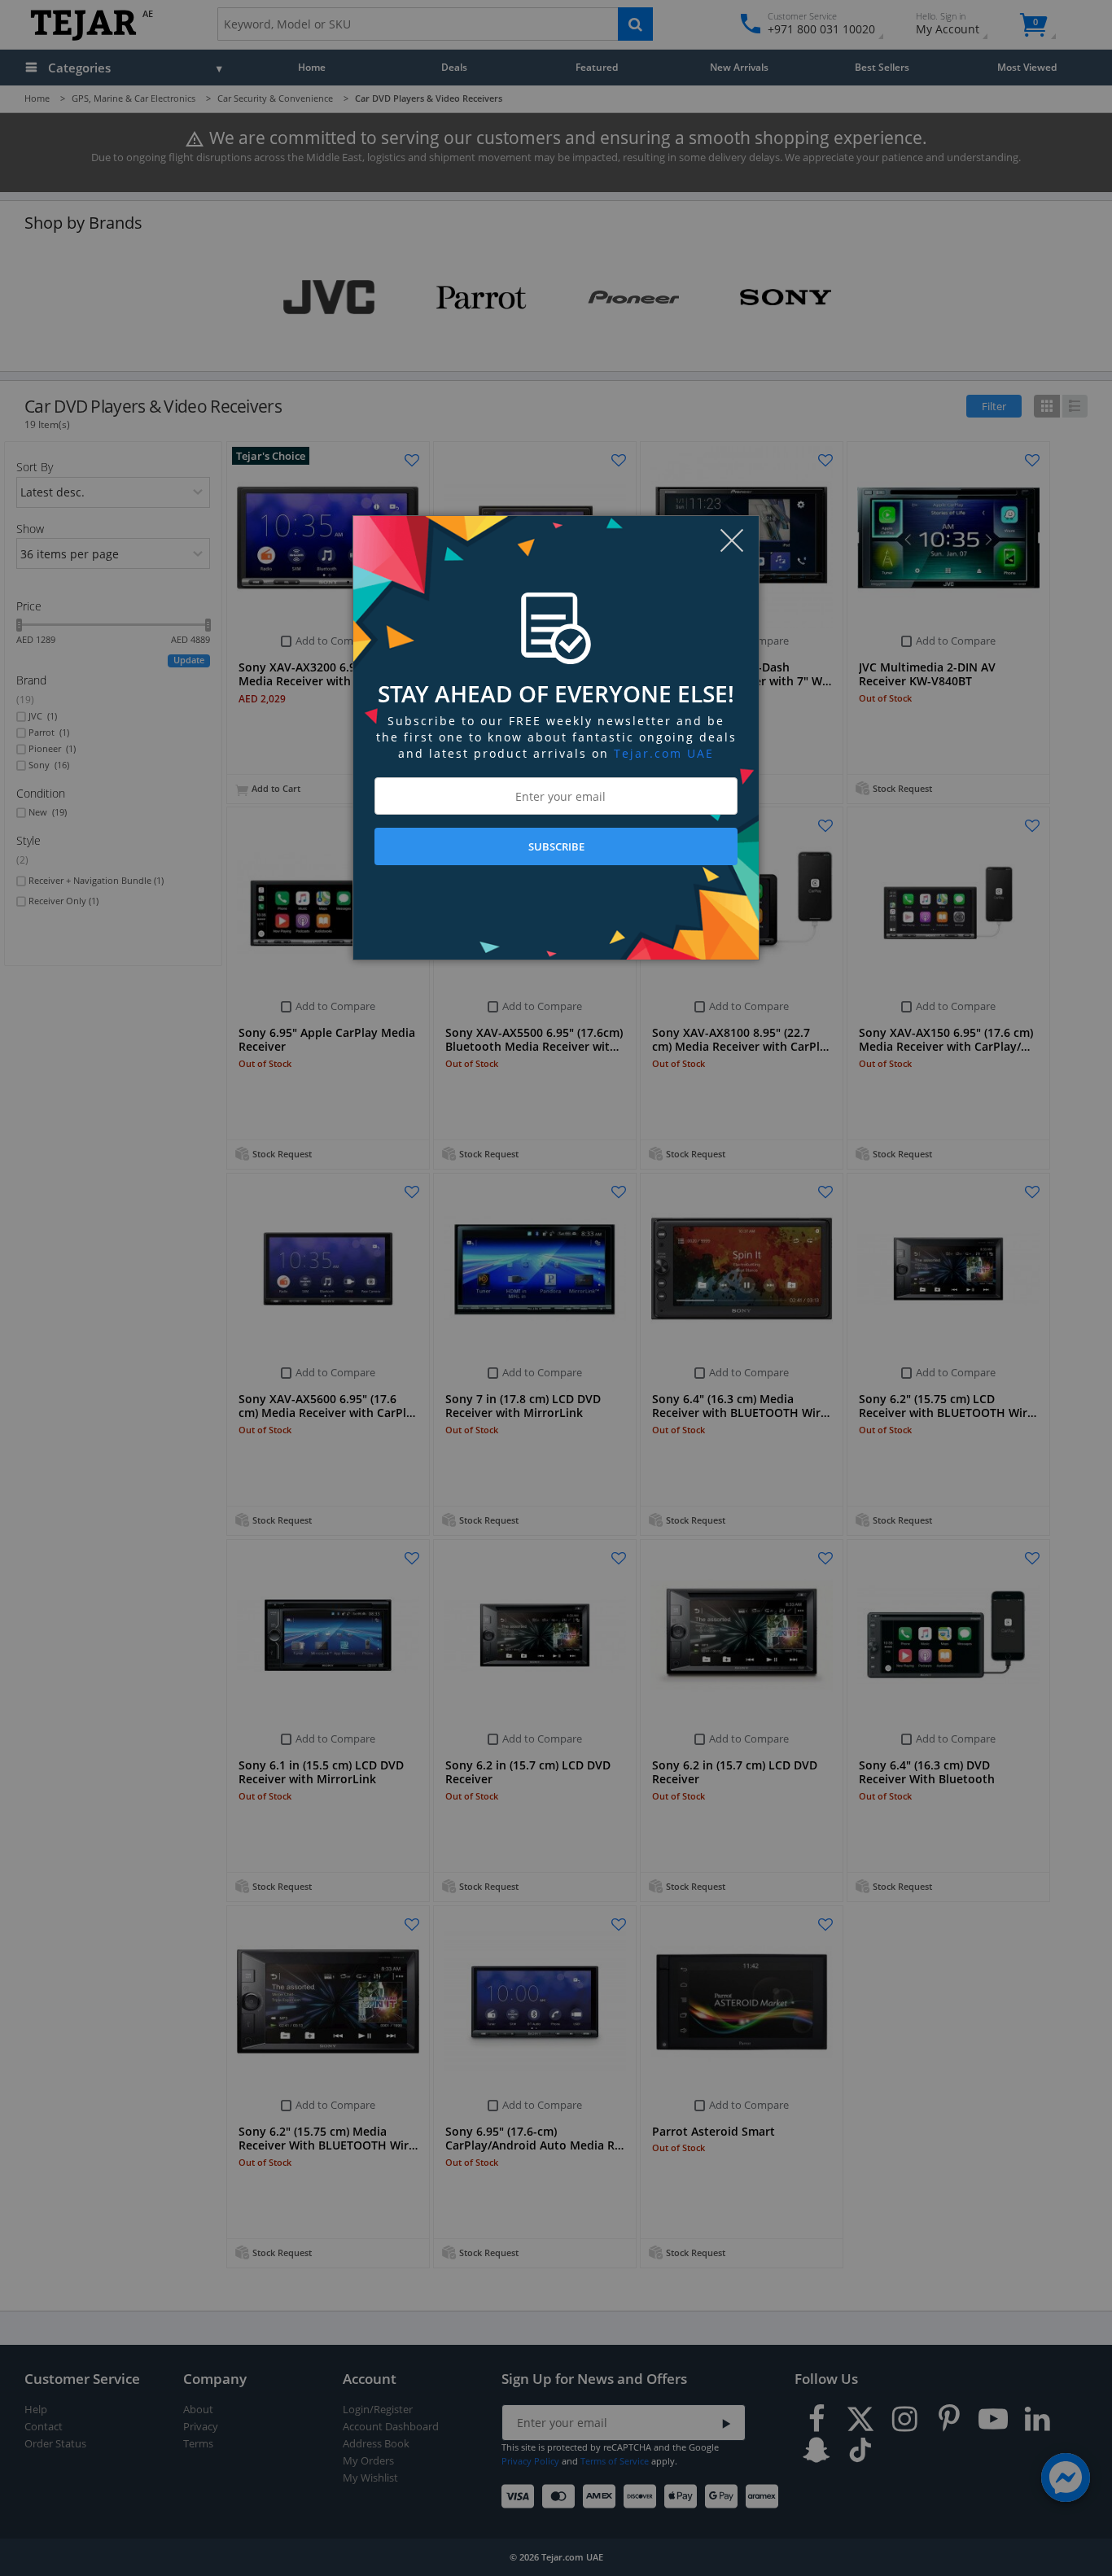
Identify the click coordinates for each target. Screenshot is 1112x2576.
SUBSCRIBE (556, 846)
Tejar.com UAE (664, 753)
